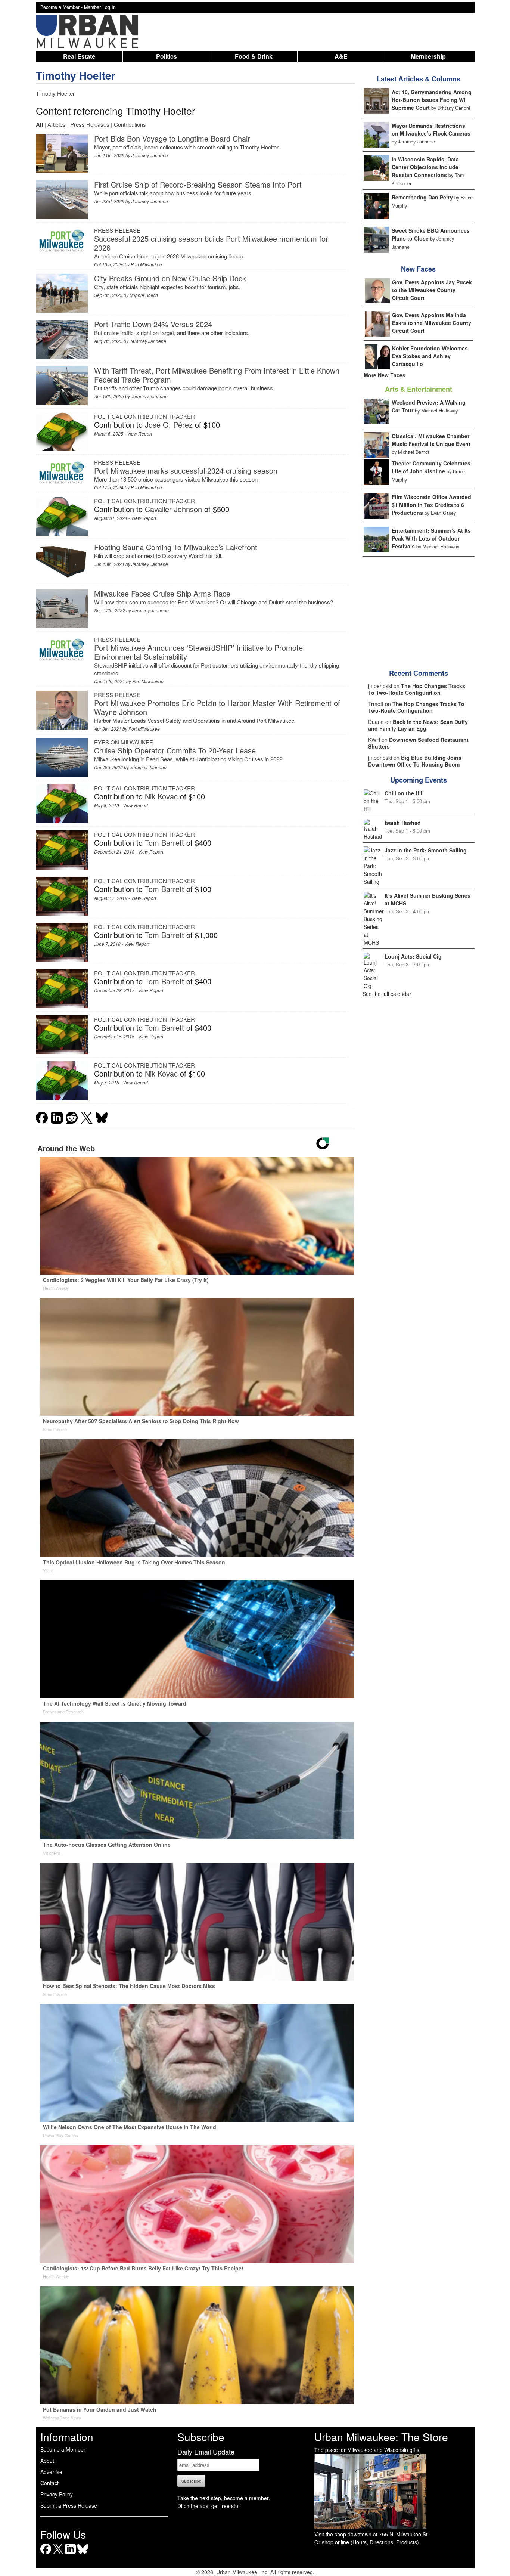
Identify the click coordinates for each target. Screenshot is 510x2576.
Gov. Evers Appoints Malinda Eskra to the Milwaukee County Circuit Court (432, 323)
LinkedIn (70, 2554)
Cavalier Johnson (173, 509)
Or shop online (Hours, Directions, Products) (367, 2542)
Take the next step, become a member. (224, 2498)
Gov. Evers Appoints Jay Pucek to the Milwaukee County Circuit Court (432, 290)
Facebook (46, 2554)
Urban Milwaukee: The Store (381, 2437)
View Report (139, 434)
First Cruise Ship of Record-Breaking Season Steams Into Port (198, 184)
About (47, 2461)
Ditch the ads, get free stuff (209, 2506)
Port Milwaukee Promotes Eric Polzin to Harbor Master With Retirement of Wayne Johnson (217, 707)
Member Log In (100, 7)
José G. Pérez (169, 425)
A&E (341, 56)
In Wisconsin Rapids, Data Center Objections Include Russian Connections (425, 167)
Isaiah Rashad (403, 823)
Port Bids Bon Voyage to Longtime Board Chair (172, 138)
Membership (428, 56)
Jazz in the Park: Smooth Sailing (426, 850)
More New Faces (385, 375)
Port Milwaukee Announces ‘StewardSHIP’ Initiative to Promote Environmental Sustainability (198, 652)
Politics (167, 56)
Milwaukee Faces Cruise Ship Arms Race (162, 593)
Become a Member (63, 2449)
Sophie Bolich (144, 295)
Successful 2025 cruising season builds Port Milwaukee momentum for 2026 (211, 243)
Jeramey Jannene (150, 155)
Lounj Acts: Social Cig (413, 956)
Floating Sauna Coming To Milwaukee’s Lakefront (176, 547)
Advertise (51, 2472)
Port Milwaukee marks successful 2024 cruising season (186, 470)
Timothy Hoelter (76, 75)
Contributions (130, 124)
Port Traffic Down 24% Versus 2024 (153, 324)
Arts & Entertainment (419, 389)
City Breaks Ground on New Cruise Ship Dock (170, 278)
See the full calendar (387, 994)
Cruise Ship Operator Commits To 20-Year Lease (175, 750)
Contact (49, 2483)
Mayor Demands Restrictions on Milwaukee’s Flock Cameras (431, 129)
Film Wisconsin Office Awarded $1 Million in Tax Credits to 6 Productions (431, 505)
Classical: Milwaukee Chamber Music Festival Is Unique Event (431, 440)
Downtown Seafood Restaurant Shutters (418, 743)
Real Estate (79, 56)
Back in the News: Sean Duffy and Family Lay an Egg (418, 725)
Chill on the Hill (404, 793)
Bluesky (83, 2554)
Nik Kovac (161, 796)
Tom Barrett (164, 843)
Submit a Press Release (69, 2505)
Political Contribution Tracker (144, 416)
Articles (57, 124)
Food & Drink (254, 56)
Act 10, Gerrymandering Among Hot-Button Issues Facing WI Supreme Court (432, 100)
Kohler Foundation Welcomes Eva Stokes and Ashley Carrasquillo (430, 356)
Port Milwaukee (146, 264)
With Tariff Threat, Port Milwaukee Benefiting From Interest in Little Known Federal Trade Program (217, 375)
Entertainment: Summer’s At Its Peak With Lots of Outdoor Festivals (431, 538)
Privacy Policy (57, 2494)
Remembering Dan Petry (422, 197)
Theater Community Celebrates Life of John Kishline (431, 467)
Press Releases (90, 124)
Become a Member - (62, 7)
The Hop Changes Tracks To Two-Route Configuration (417, 689)
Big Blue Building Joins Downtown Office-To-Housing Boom (415, 761)
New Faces (418, 269)
